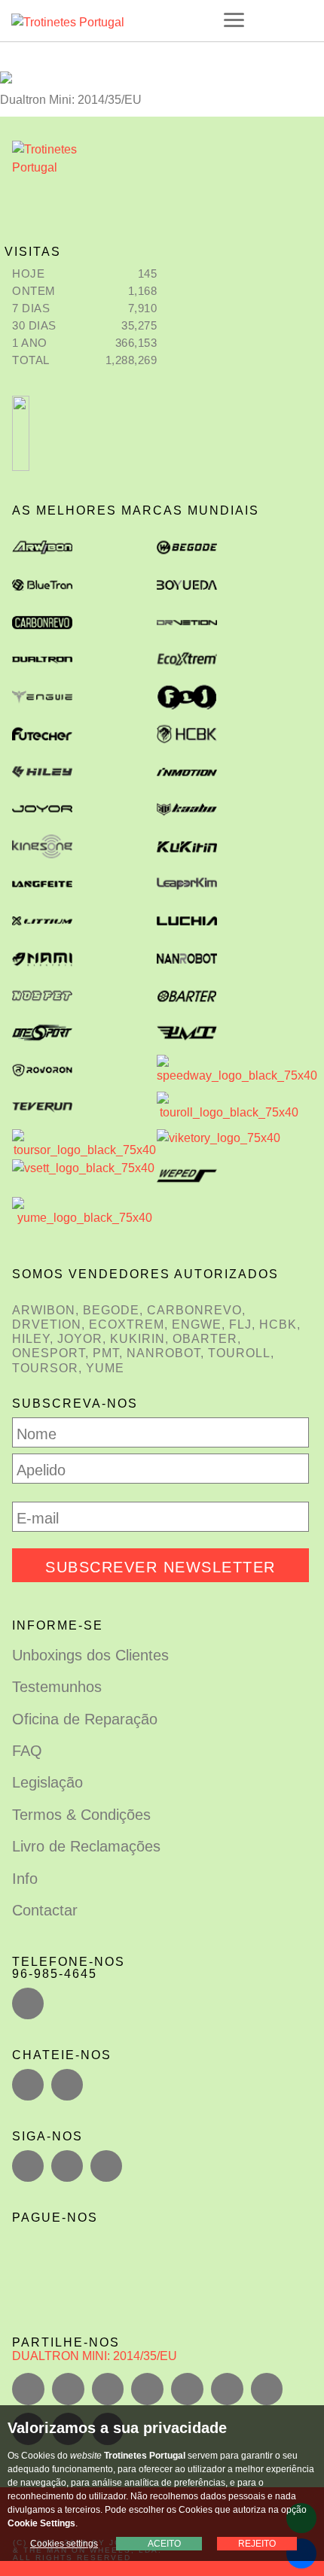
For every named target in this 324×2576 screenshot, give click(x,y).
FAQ (27, 1751)
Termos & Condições (81, 1815)
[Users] (67, 2166)
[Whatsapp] (28, 2085)
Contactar (45, 1910)
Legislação (47, 1782)
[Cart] (302, 20)
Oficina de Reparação (85, 1719)
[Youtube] (106, 2166)
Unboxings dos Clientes (90, 1655)
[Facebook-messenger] (67, 2085)
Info (25, 1879)
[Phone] (28, 2003)
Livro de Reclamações (86, 1846)
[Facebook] (28, 2166)
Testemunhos (57, 1687)
